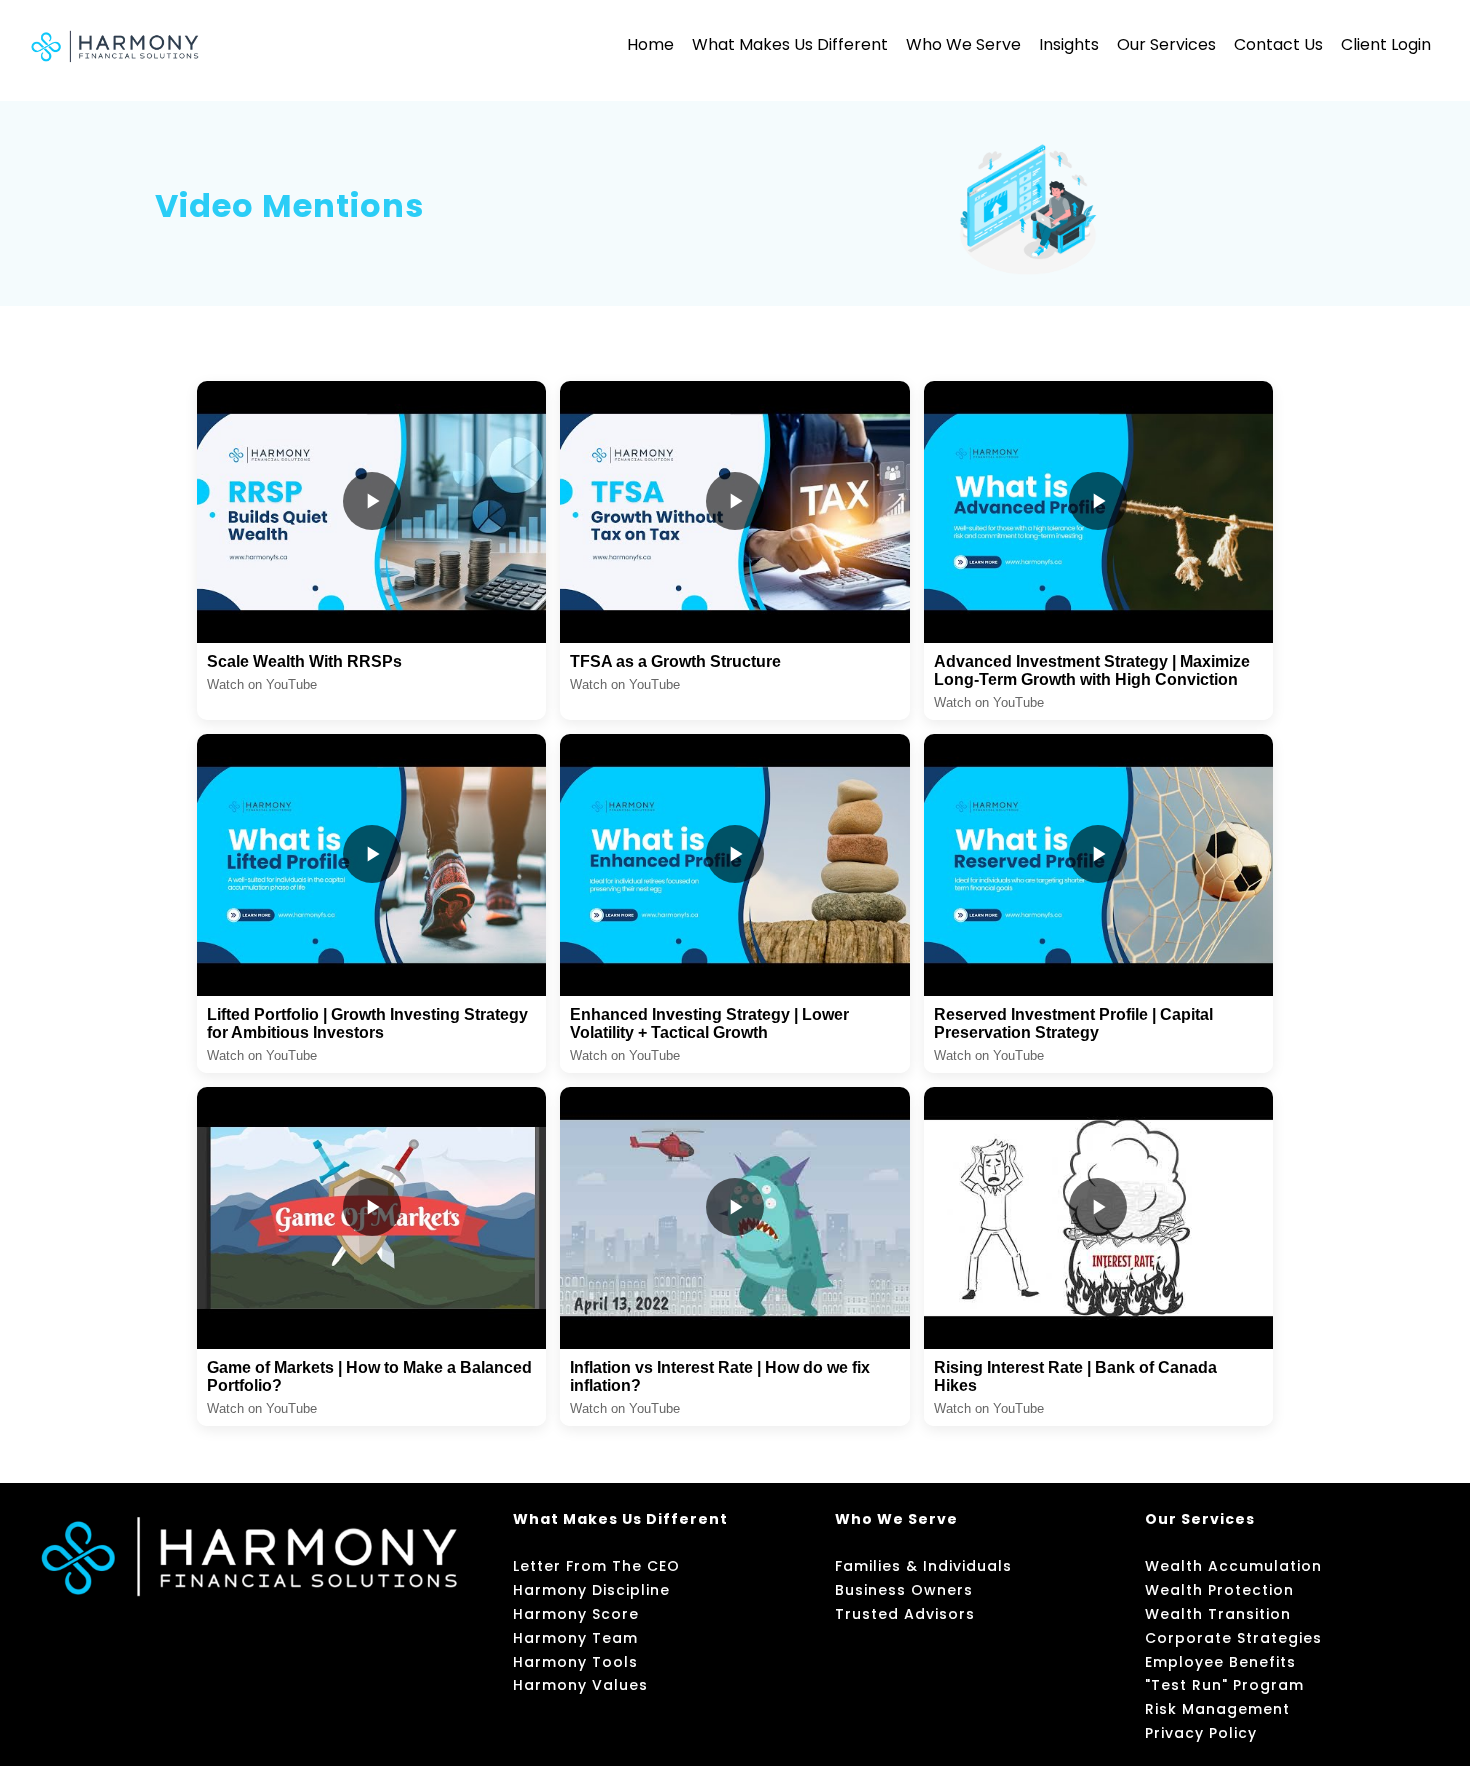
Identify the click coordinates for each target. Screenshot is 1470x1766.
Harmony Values (580, 1685)
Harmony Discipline (591, 1590)
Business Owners (904, 1590)
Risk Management (1217, 1709)
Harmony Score (576, 1614)
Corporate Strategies (1233, 1638)
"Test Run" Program (1224, 1685)
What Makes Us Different (790, 44)
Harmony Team (575, 1638)
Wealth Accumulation (1233, 1566)
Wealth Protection (1219, 1590)
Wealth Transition (1218, 1614)
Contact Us (1278, 44)
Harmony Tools (575, 1662)
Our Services (1166, 44)
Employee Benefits (1220, 1662)
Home (650, 44)
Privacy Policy (1201, 1733)
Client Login (1386, 44)
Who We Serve (963, 44)
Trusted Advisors (905, 1614)
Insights (1069, 44)
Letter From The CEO (596, 1566)
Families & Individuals (923, 1566)
